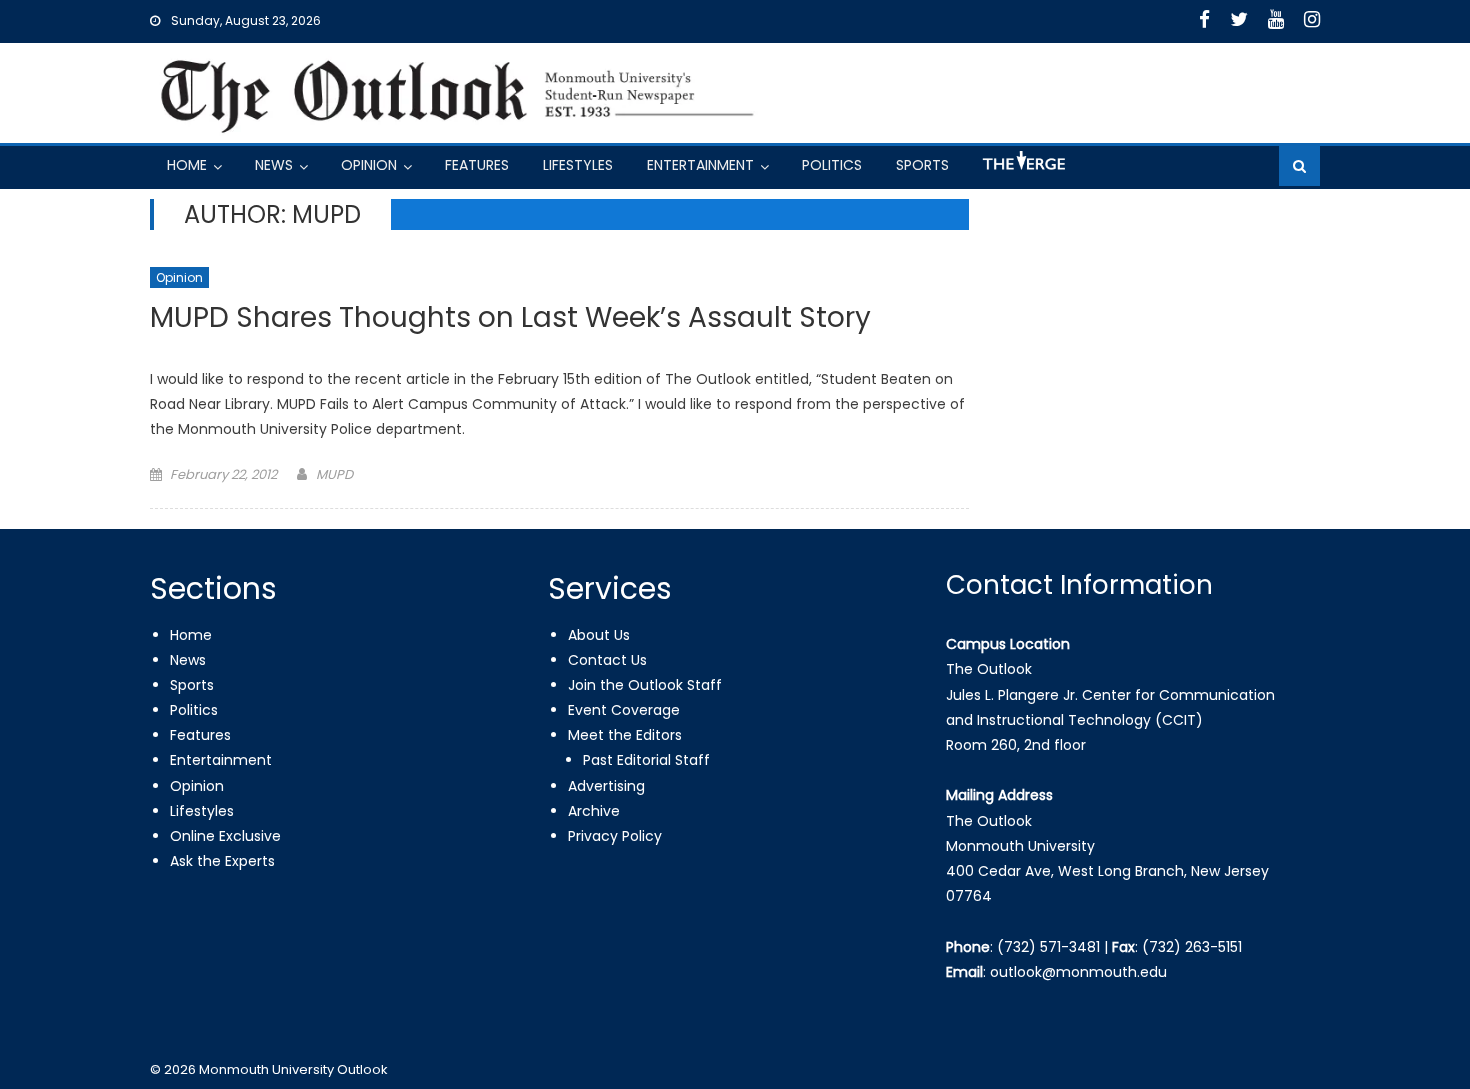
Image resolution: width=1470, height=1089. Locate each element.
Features (477, 165)
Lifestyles (578, 165)
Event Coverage (624, 710)
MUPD (334, 474)
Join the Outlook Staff (645, 685)
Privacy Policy (615, 836)
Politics (832, 165)
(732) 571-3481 (1048, 947)
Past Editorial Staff (646, 760)
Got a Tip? (1022, 168)
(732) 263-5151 (1192, 947)
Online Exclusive (225, 836)
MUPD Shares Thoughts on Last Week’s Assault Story (510, 318)
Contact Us (607, 660)
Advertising (606, 786)
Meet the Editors (625, 735)
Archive (594, 811)
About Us (599, 635)
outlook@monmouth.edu (1078, 972)
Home (187, 165)
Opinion (369, 165)
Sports (922, 165)
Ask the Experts (222, 861)
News (274, 165)
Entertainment (700, 165)
